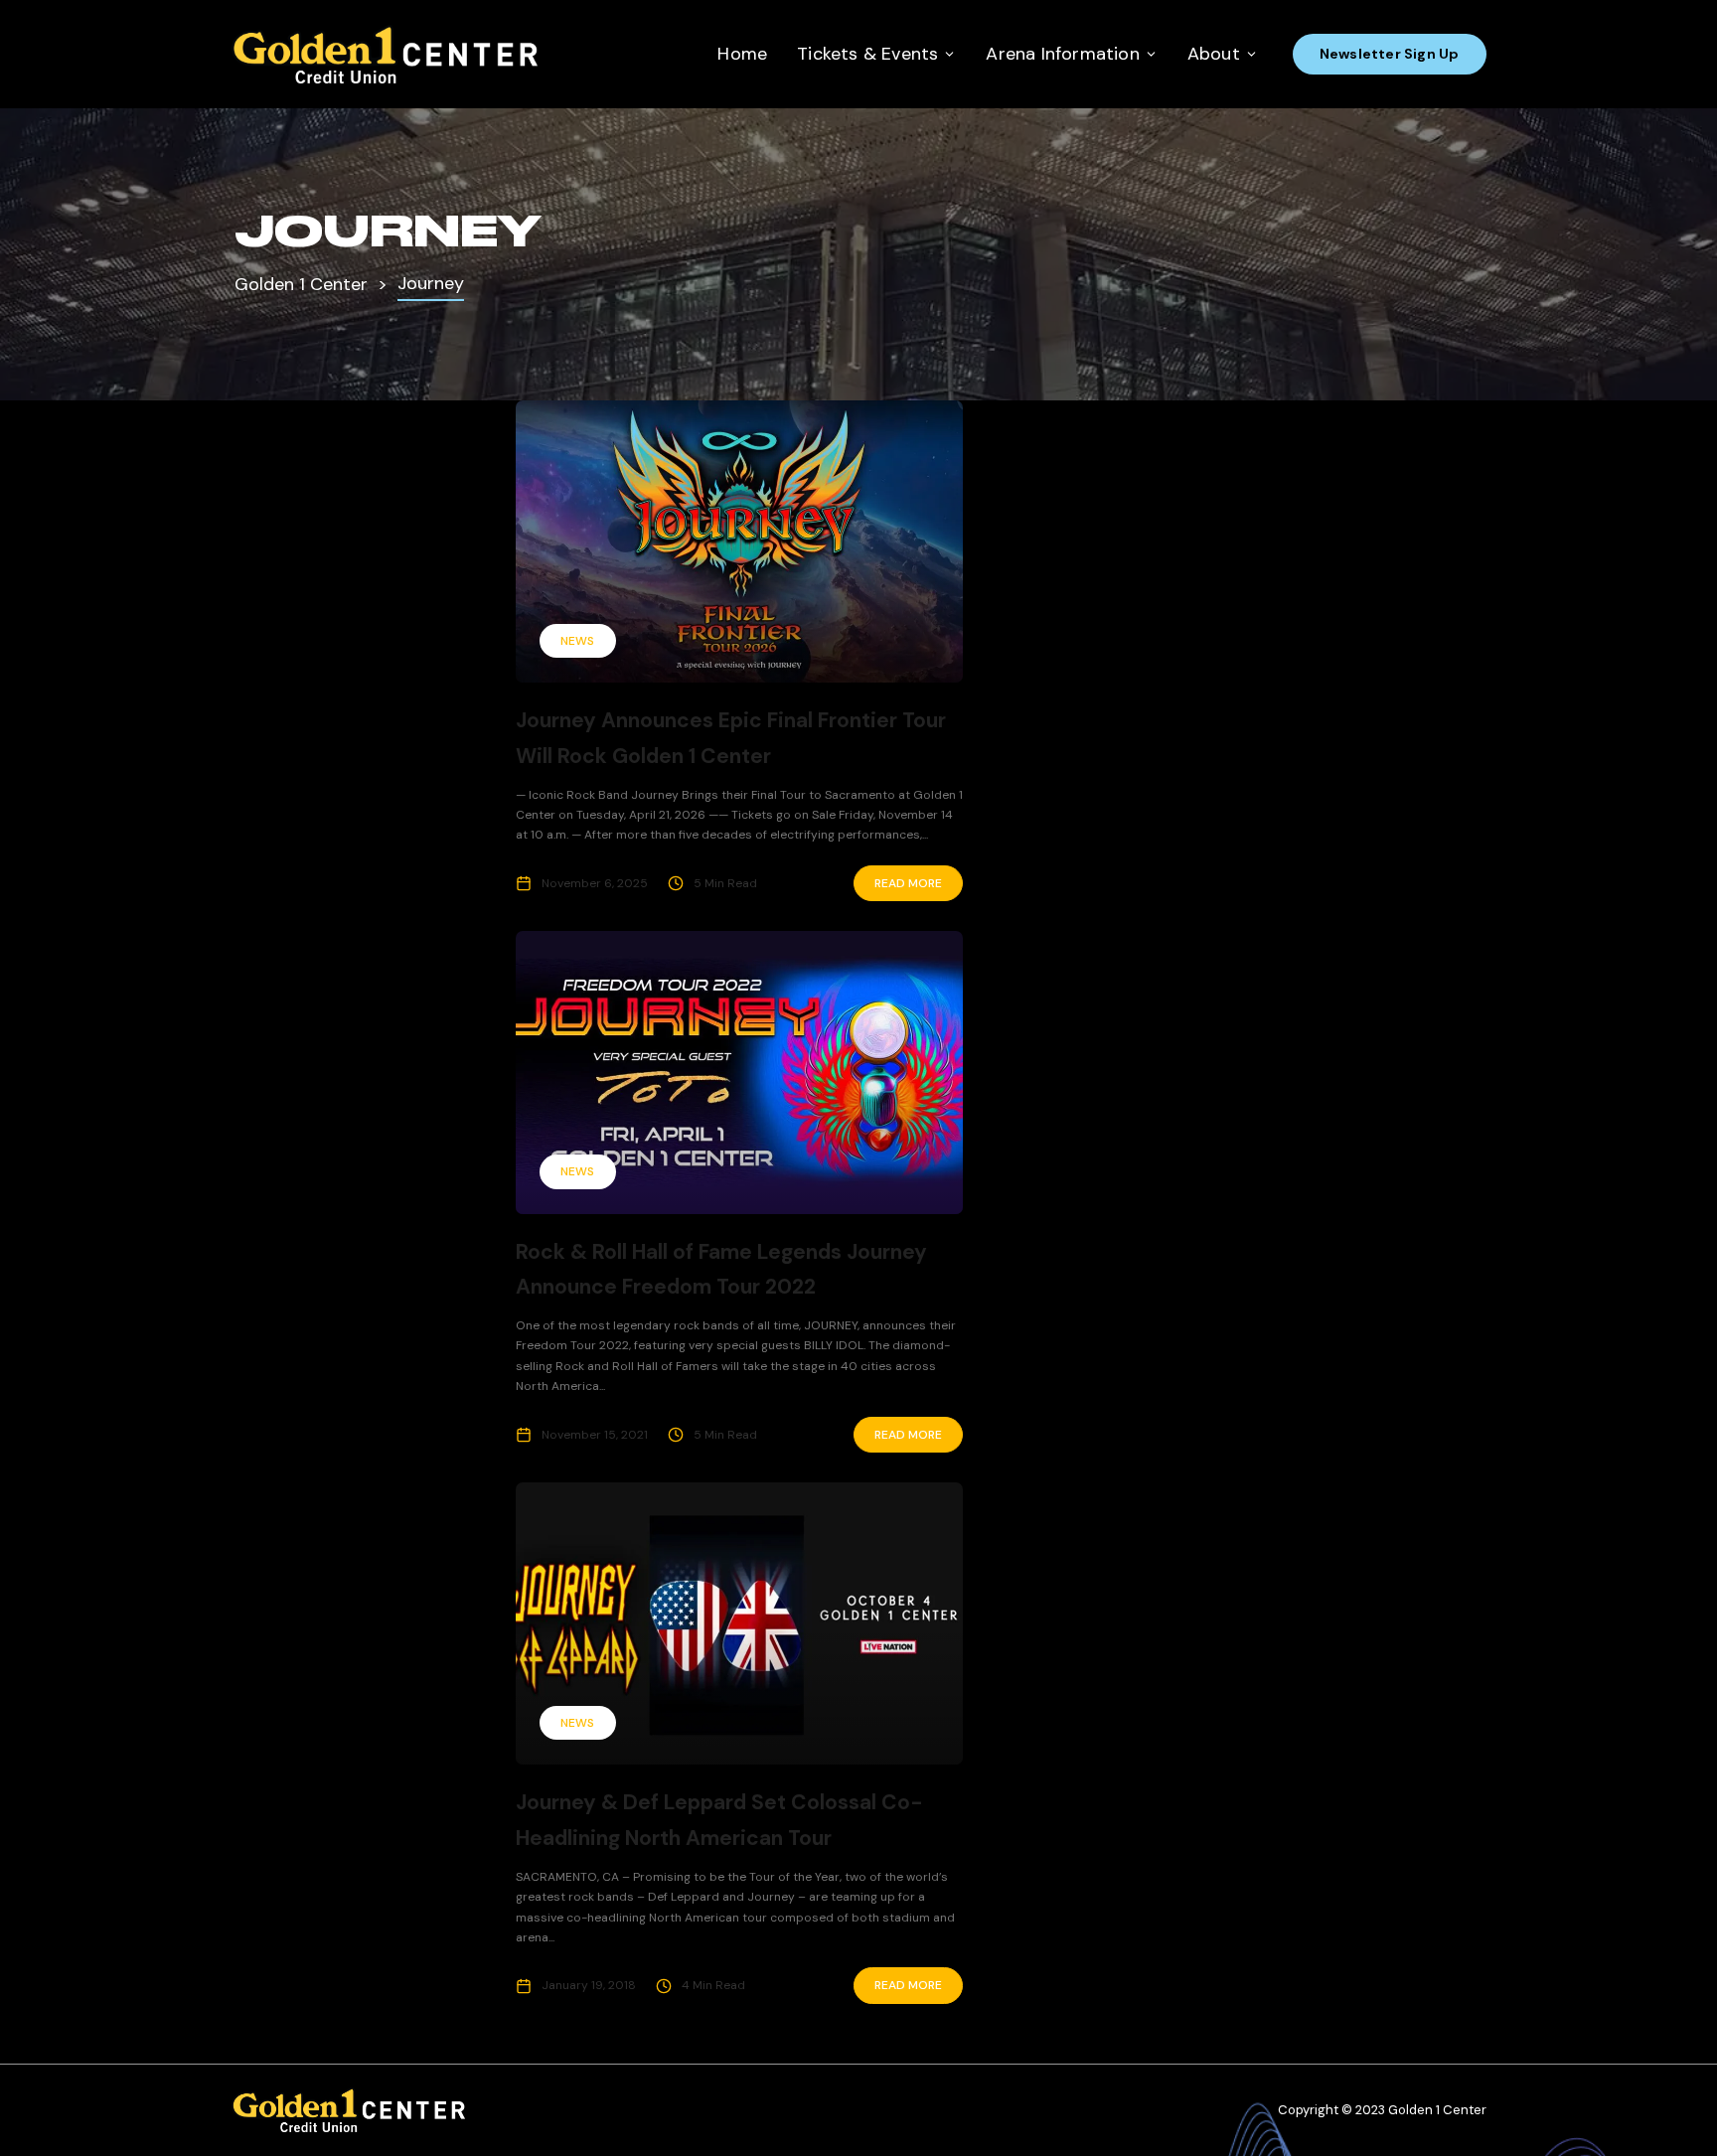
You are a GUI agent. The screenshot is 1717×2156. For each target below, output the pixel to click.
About (1214, 54)
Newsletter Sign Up (1390, 54)
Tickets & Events (867, 54)
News (577, 641)
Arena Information (1062, 54)
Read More (908, 883)
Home (742, 54)
